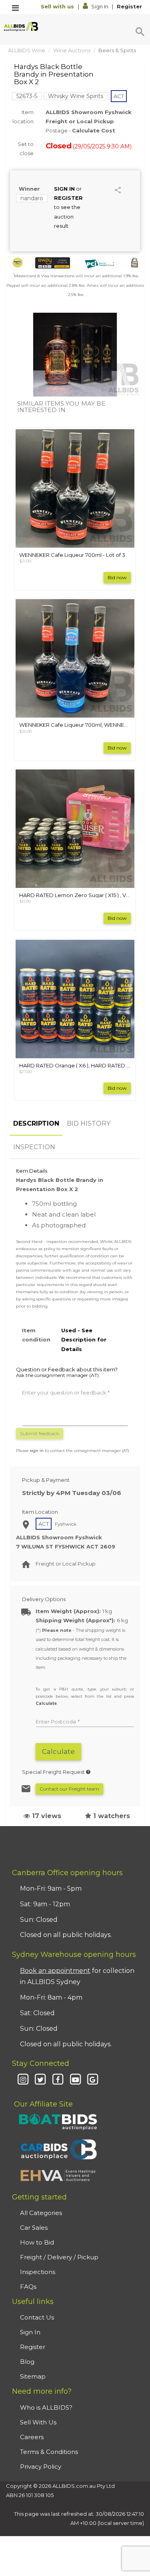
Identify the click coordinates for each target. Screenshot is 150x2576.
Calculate (58, 1752)
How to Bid (37, 2242)
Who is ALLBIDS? (46, 2407)
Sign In (100, 6)
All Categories (41, 2213)
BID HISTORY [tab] (89, 1123)
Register (129, 6)
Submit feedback (40, 1433)
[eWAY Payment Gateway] (53, 263)
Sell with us (58, 6)
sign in (37, 1451)
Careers (32, 2437)
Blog (27, 2362)
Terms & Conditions (49, 2452)
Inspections (38, 2272)
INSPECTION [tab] (34, 1147)
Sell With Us (38, 2422)
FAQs (28, 2287)
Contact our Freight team (69, 1789)
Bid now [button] (117, 577)
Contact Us (37, 2317)
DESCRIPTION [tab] (36, 1123)
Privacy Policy (41, 2467)
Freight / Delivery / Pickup (59, 2257)
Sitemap (33, 2376)
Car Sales (34, 2228)
